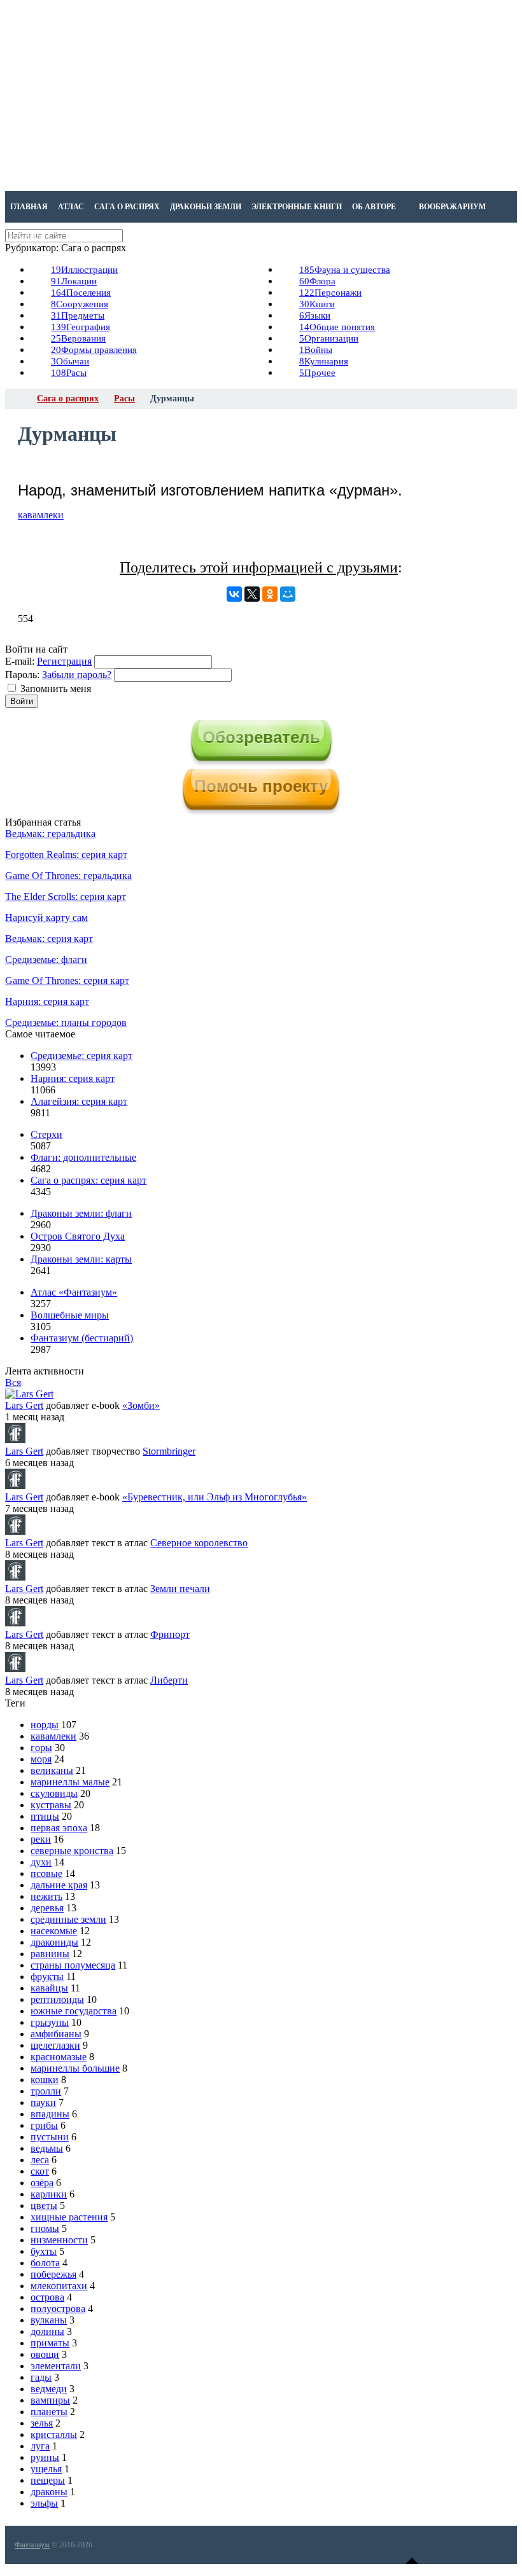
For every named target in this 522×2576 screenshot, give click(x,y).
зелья (42, 2423)
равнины (50, 1954)
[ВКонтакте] (234, 594)
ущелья (46, 2469)
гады (41, 2377)
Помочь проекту (261, 786)
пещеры (48, 2480)
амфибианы (56, 2034)
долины (47, 2331)
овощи (45, 2354)
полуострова (58, 2309)
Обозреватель (261, 737)
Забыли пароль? (77, 675)
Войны (316, 350)
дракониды (54, 1942)
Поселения (81, 293)
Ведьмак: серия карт (49, 938)
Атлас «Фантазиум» (74, 1292)
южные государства (74, 2011)
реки (41, 1839)
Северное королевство (199, 1543)
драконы (49, 2492)
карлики (49, 2194)
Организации (329, 338)
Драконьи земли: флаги (81, 1213)
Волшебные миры (70, 1315)
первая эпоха (59, 1828)
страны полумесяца (73, 1965)
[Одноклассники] (270, 594)
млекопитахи (59, 2286)
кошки (45, 2080)
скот (40, 2171)
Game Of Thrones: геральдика (68, 876)
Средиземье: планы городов (66, 1022)
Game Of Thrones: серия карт (67, 980)
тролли (46, 2091)
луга (40, 2446)
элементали (56, 2366)
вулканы (49, 2320)
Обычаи (70, 361)
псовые (46, 1873)
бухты (44, 2251)
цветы (44, 2206)
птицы (45, 1816)
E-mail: (20, 661)
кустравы (51, 1805)
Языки (315, 315)
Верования (78, 338)
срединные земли (68, 1919)
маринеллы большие (75, 2068)
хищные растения (69, 2217)
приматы (50, 2343)
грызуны (50, 2022)
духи (41, 1862)
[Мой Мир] (288, 594)
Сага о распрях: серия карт (88, 1180)
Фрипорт (170, 1634)
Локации (74, 281)
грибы (44, 2125)
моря (41, 1759)
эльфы (44, 2503)
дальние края (59, 1885)
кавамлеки (41, 515)
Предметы (78, 315)
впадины (50, 2114)
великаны (52, 1770)
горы (41, 1748)
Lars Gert (24, 1405)
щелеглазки (55, 2045)
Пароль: (22, 675)
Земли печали (180, 1589)
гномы (45, 2228)
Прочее (317, 373)
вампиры (50, 2400)
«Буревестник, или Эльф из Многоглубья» (215, 1497)
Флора (317, 281)
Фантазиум (32, 2545)
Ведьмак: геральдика (50, 834)
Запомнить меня (56, 689)
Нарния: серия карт (47, 1001)
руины (45, 2457)
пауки (43, 2102)
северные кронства (72, 1851)
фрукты (47, 1977)
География (81, 327)
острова (47, 2297)
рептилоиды (57, 1999)
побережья (53, 2274)
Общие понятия (337, 327)
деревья (47, 1908)
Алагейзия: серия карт (79, 1101)
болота (45, 2263)
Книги (317, 304)
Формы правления (94, 350)
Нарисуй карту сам (46, 918)
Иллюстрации (84, 270)
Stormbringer (169, 1451)
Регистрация (64, 661)
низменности (59, 2240)
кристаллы (54, 2434)
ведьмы (47, 2148)
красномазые (59, 2057)
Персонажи (330, 293)
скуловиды (54, 1793)
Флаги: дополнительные (83, 1157)
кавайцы (49, 1988)
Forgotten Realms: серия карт (66, 855)
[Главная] (17, 399)
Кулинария (324, 361)
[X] (252, 594)
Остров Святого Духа (78, 1236)
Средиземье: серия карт (81, 1056)
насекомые (54, 1931)
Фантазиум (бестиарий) (82, 1338)
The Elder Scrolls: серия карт (66, 897)
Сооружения (80, 304)
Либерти (169, 1680)
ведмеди (49, 2389)
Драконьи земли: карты (81, 1259)
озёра (42, 2183)
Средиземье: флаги (46, 959)
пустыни (50, 2137)
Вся (13, 1382)
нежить (46, 1896)
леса (40, 2160)
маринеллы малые (70, 1782)
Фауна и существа (345, 270)
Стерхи (46, 1134)
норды (45, 1725)
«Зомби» (141, 1405)
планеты (49, 2412)
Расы (69, 373)
